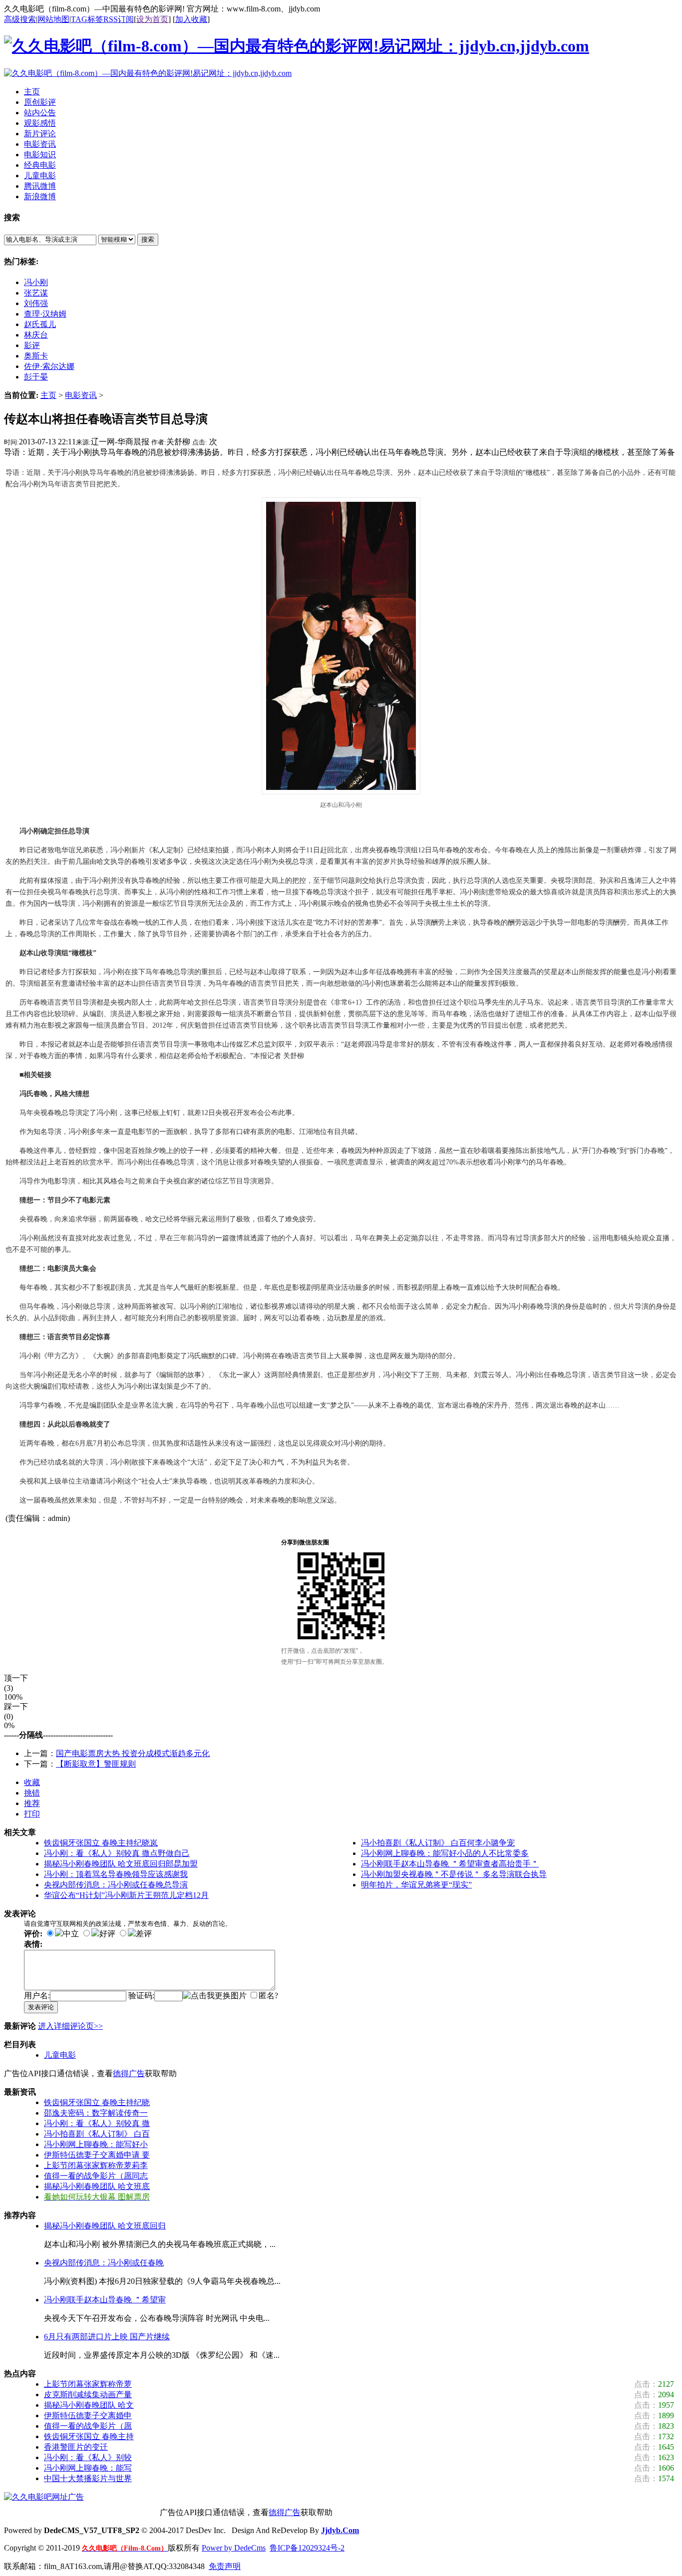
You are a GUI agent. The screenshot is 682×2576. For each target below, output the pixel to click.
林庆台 (36, 335)
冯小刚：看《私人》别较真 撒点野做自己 (117, 1853)
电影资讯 (81, 395)
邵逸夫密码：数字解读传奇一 (96, 2113)
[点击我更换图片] (215, 1996)
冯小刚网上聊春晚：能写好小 (96, 2144)
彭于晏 (36, 377)
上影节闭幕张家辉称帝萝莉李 (96, 2165)
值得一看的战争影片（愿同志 (96, 2176)
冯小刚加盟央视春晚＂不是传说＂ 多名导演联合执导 (454, 1874)
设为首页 (152, 19)
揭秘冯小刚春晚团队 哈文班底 (97, 2186)
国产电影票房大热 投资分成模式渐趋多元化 (133, 1753)
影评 (32, 345)
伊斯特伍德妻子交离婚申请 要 (97, 2155)
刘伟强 (36, 303)
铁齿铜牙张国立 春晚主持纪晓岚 (101, 1843)
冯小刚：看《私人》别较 (88, 2457)
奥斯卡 (36, 356)
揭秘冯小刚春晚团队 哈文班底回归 (105, 2226)
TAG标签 (87, 19)
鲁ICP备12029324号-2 (307, 2548)
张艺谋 (36, 293)
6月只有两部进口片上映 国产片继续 (107, 2337)
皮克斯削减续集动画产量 (88, 2394)
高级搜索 (20, 19)
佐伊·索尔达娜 (49, 366)
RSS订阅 (119, 19)
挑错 (32, 1793)
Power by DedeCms (234, 2548)
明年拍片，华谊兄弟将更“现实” (416, 1885)
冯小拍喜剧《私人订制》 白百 (97, 2134)
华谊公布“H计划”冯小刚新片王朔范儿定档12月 (126, 1895)
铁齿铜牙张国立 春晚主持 (89, 2436)
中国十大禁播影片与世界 (88, 2478)
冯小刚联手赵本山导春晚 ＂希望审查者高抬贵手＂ (450, 1864)
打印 (32, 1814)
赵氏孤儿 (40, 324)
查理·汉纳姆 (45, 314)
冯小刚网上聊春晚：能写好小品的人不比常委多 (445, 1853)
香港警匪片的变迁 (76, 2447)
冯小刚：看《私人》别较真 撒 (97, 2123)
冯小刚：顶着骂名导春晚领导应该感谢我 (116, 1874)
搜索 (148, 239)
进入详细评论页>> (70, 2026)
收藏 (32, 1782)
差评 (144, 1934)
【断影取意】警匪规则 (96, 1764)
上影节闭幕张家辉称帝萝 (88, 2384)
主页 (48, 395)
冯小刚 (36, 282)
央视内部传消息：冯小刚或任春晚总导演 (116, 1885)
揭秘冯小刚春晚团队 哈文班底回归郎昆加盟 (121, 1864)
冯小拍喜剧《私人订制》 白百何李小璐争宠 (438, 1843)
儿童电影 (60, 2055)
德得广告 (129, 2073)
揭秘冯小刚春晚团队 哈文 (89, 2405)
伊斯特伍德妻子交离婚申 (88, 2415)
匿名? (268, 1996)
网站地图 (53, 19)
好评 (107, 1934)
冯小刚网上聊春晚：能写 (88, 2468)
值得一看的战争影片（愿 (88, 2426)
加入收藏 (191, 19)
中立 (71, 1934)
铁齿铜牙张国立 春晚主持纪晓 (97, 2102)
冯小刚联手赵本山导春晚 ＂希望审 (105, 2300)
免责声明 (225, 2566)
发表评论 (41, 2007)
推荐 (32, 1803)
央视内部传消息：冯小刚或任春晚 (104, 2263)
